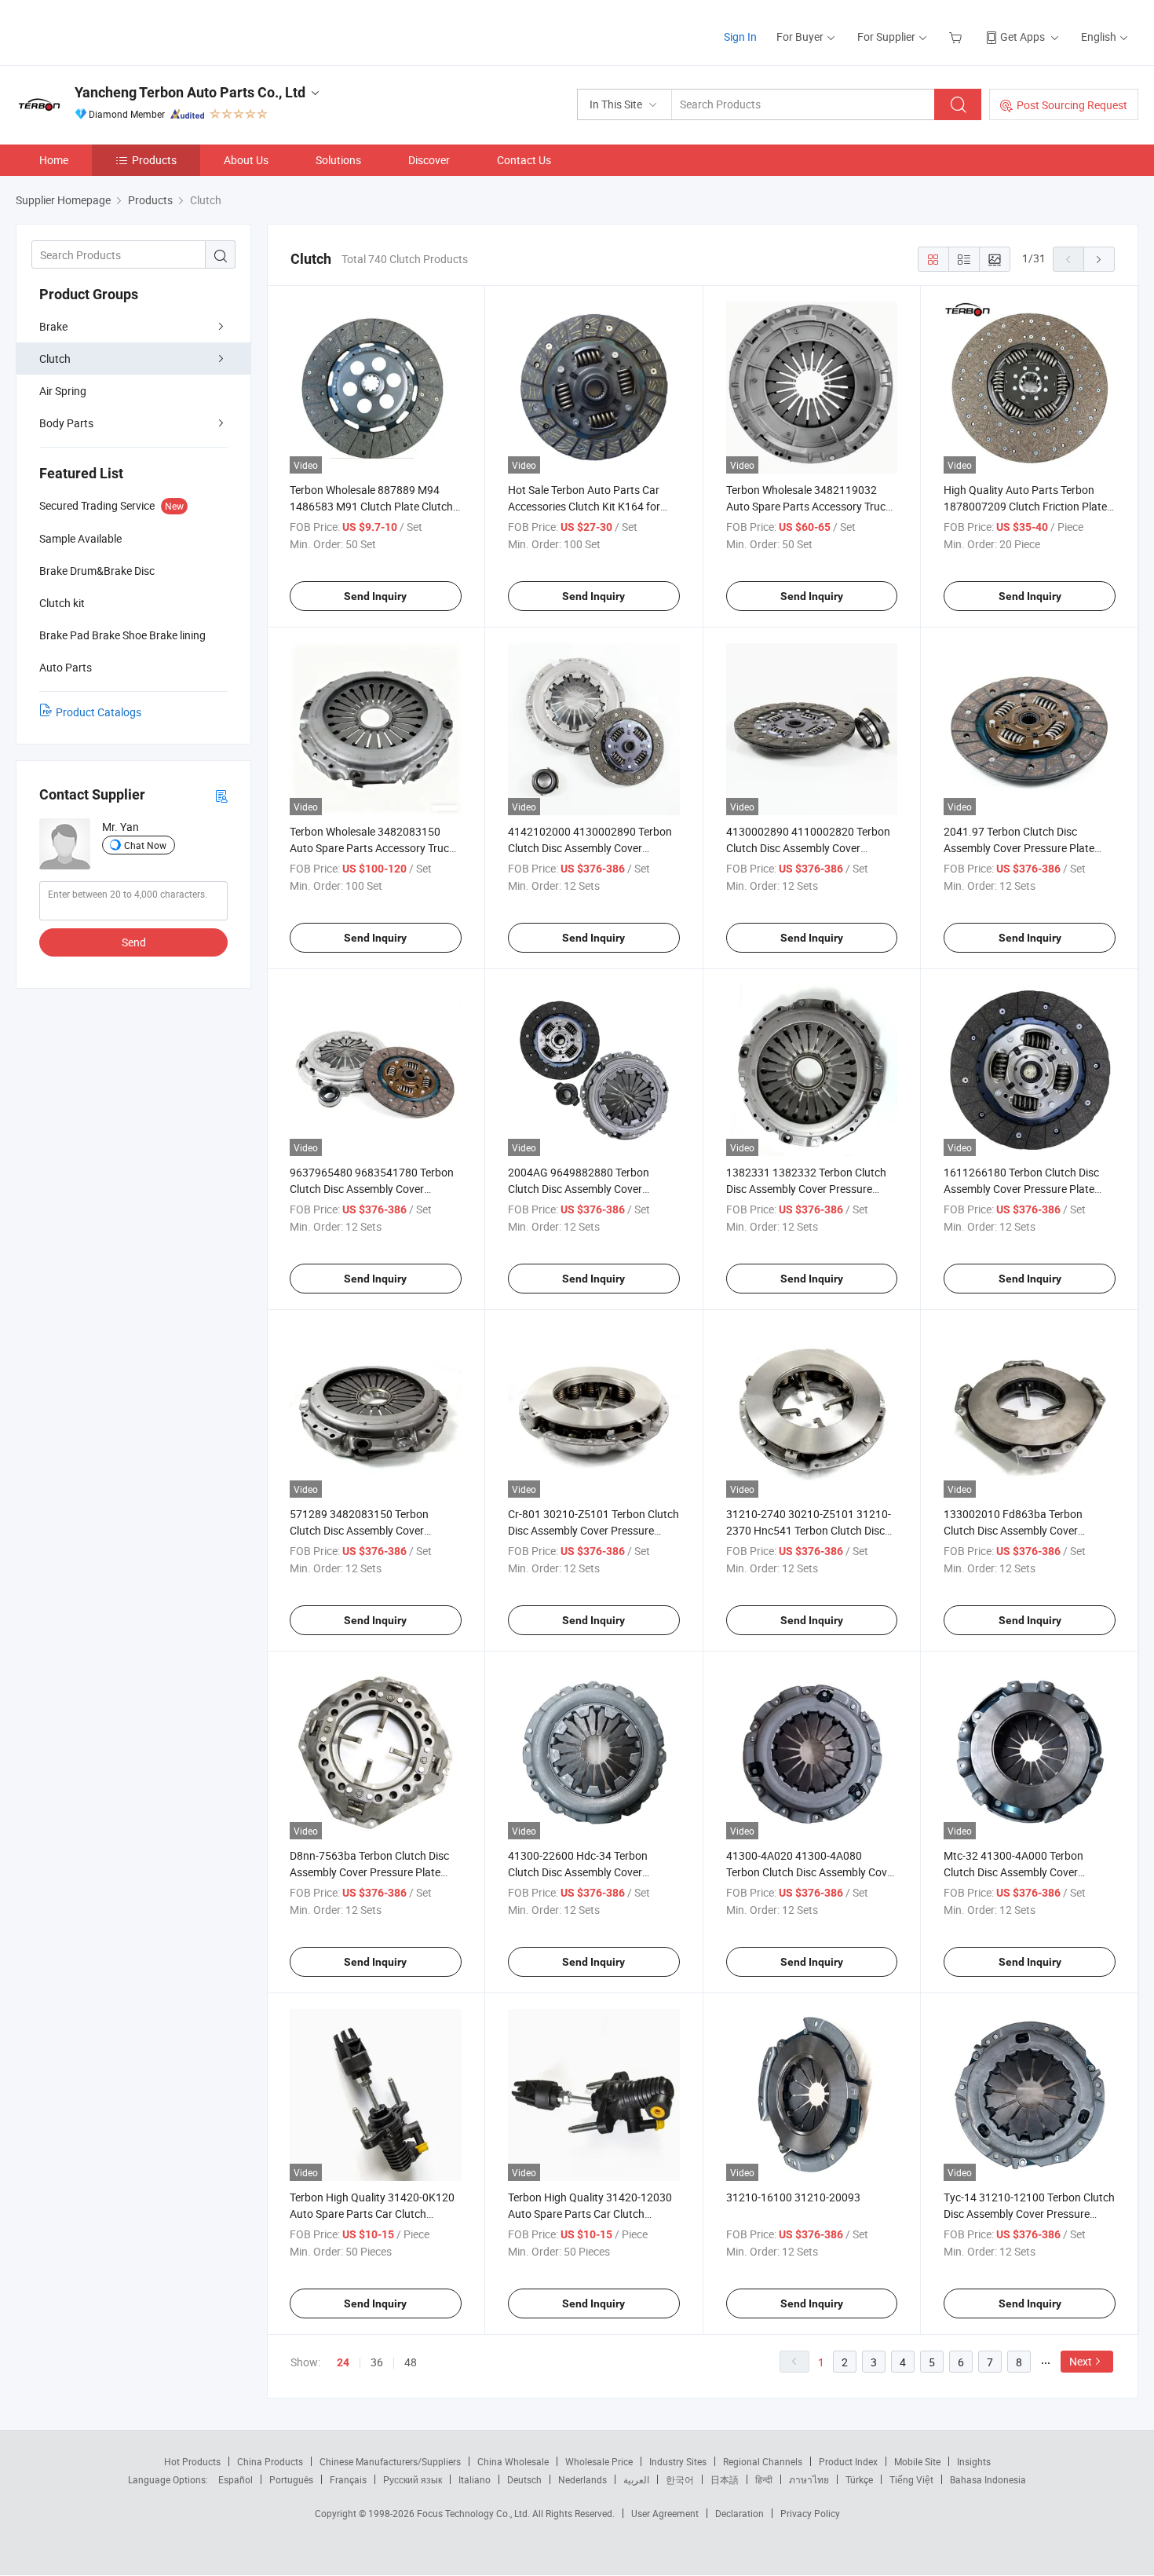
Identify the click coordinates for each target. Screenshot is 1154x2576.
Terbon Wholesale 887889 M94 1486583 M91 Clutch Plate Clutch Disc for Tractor (371, 506)
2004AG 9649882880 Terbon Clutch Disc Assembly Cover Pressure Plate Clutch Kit (579, 1189)
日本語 (725, 2479)
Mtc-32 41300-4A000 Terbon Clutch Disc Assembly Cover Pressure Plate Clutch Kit (1013, 1872)
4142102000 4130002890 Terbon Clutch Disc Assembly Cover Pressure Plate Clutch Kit (590, 848)
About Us (246, 160)
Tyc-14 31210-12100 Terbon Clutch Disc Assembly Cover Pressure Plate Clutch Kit (1029, 2214)
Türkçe (859, 2479)
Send (134, 942)
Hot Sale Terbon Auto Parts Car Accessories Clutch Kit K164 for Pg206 (584, 506)
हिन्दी (764, 2479)
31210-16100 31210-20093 (793, 2197)
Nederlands (582, 2479)
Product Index (848, 2461)
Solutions (338, 160)
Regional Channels (763, 2461)
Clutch (55, 359)
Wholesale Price (599, 2461)
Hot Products (192, 2461)
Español (236, 2479)
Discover (429, 160)
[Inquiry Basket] (957, 37)
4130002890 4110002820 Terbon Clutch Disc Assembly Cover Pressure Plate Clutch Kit (808, 848)
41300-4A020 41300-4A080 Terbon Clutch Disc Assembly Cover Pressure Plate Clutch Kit (811, 1872)
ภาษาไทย (809, 2479)
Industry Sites (678, 2461)
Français (348, 2479)
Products (154, 160)
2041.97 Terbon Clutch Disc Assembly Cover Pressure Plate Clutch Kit (1019, 848)
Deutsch (524, 2479)
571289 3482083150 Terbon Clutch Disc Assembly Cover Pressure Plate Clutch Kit (359, 1530)
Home (54, 160)
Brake (53, 326)
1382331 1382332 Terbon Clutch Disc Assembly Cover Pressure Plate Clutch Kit (806, 1189)
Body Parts (66, 423)
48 (411, 2362)
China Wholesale (513, 2461)
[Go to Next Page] (1099, 259)
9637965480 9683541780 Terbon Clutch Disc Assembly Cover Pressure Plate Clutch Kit (372, 1189)
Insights (974, 2461)
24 (343, 2362)
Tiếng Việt (911, 2479)
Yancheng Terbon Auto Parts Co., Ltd (190, 92)
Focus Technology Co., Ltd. (475, 2513)
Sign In (740, 37)
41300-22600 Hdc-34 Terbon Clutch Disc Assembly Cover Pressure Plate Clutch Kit (578, 1872)
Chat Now (145, 845)
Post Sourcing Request (1072, 105)
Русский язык (413, 2479)
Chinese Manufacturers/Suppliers (390, 2461)
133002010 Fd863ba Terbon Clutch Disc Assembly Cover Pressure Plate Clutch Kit (1013, 1530)
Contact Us (524, 160)
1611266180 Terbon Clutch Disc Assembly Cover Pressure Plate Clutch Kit (1021, 1189)
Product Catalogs (99, 712)
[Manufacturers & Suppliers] (117, 31)
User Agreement (665, 2513)
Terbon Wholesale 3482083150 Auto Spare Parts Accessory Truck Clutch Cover (372, 848)
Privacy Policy (810, 2513)
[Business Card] (221, 795)
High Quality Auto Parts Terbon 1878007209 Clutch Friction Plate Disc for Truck (1025, 506)
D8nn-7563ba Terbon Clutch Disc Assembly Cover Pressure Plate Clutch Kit (369, 1872)
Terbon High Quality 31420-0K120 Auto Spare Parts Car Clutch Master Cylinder (372, 2214)
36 (377, 2362)
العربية (636, 2479)
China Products (270, 2461)
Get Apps (1023, 37)
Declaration (740, 2513)
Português (291, 2479)
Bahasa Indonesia (988, 2479)
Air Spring (63, 391)
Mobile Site (917, 2461)
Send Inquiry (375, 596)
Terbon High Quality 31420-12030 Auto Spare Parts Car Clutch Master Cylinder (590, 2214)
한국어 (680, 2479)
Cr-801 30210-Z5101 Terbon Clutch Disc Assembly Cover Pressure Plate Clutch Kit (593, 1530)
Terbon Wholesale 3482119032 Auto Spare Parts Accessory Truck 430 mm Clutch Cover (809, 506)
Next (1081, 2361)
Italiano (475, 2479)
